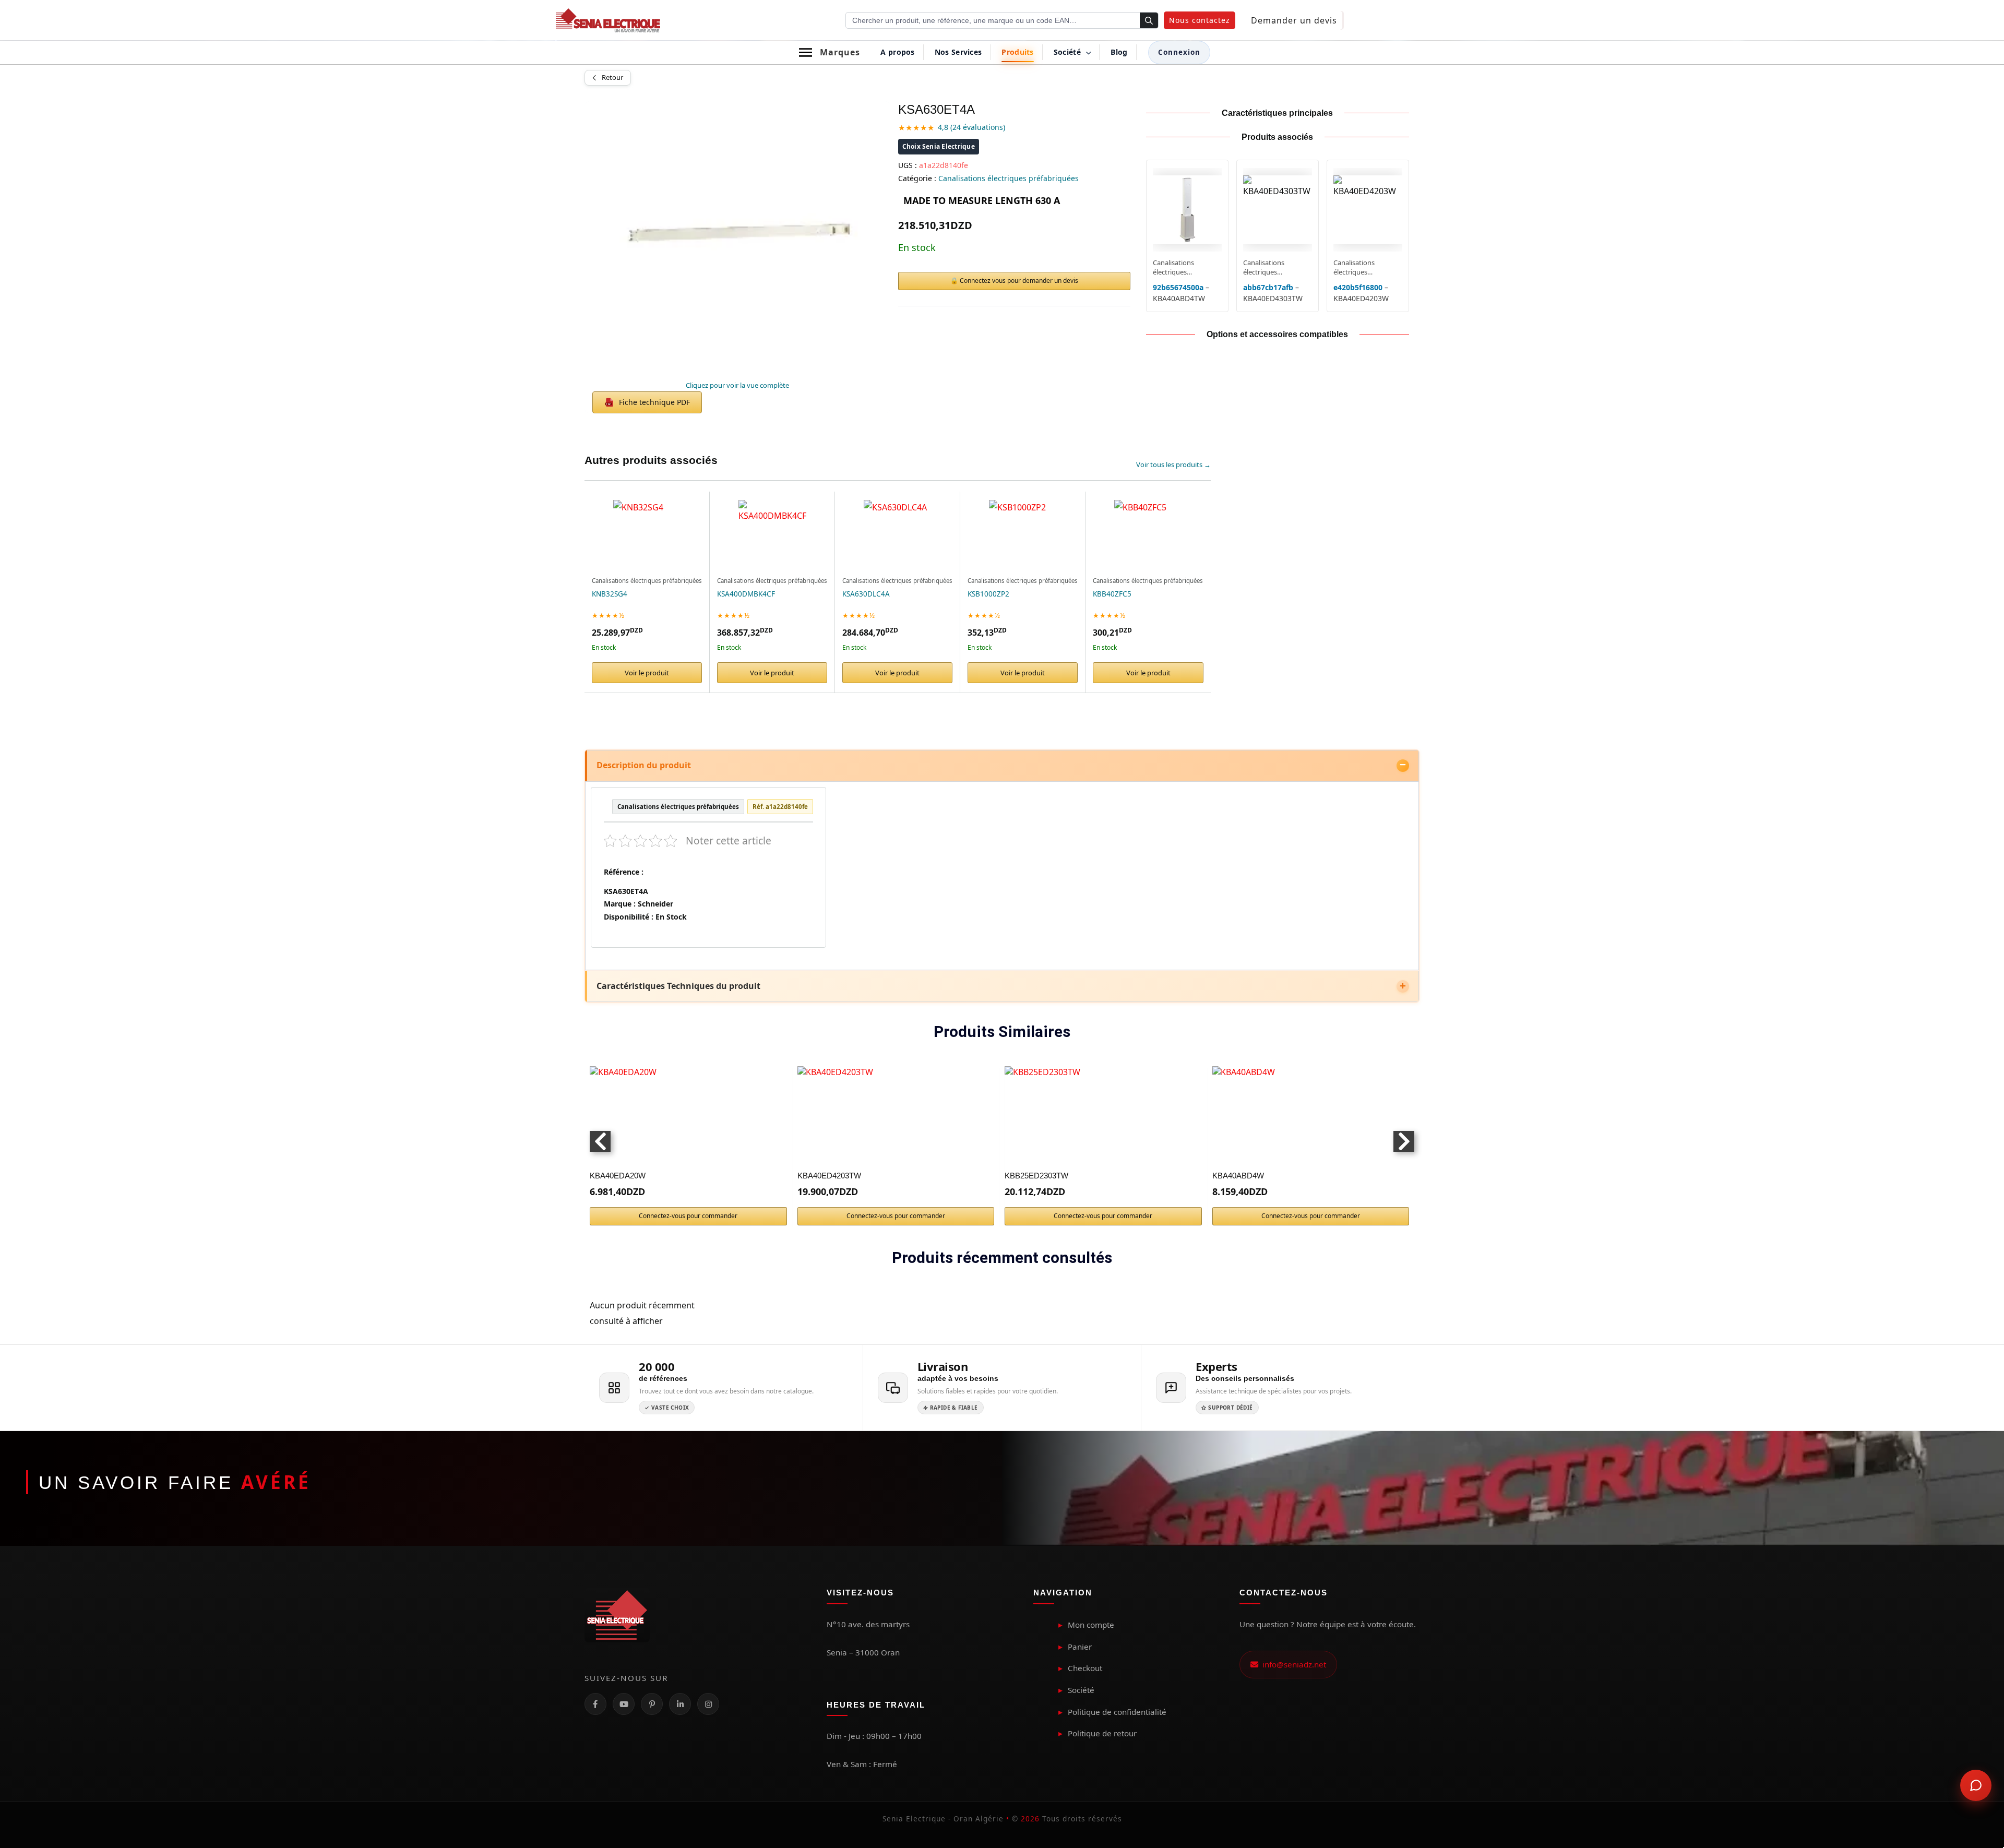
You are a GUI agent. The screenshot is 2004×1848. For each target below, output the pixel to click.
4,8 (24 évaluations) (971, 127)
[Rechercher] (1149, 21)
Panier (1080, 1647)
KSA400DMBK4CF (746, 594)
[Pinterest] (652, 1704)
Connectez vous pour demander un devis (1019, 281)
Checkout (1085, 1668)
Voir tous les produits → (1173, 464)
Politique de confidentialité (1117, 1712)
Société (1081, 1690)
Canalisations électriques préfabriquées (1009, 178)
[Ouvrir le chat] (1976, 1785)
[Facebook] (595, 1704)
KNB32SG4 (610, 594)
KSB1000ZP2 (988, 594)
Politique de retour (1102, 1733)
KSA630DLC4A (866, 594)
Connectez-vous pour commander (688, 1216)
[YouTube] (624, 1704)
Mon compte (1091, 1625)
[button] (1200, 20)
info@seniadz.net (1292, 1664)
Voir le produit (647, 673)
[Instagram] (708, 1704)
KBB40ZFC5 (1112, 594)
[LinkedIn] (680, 1704)
